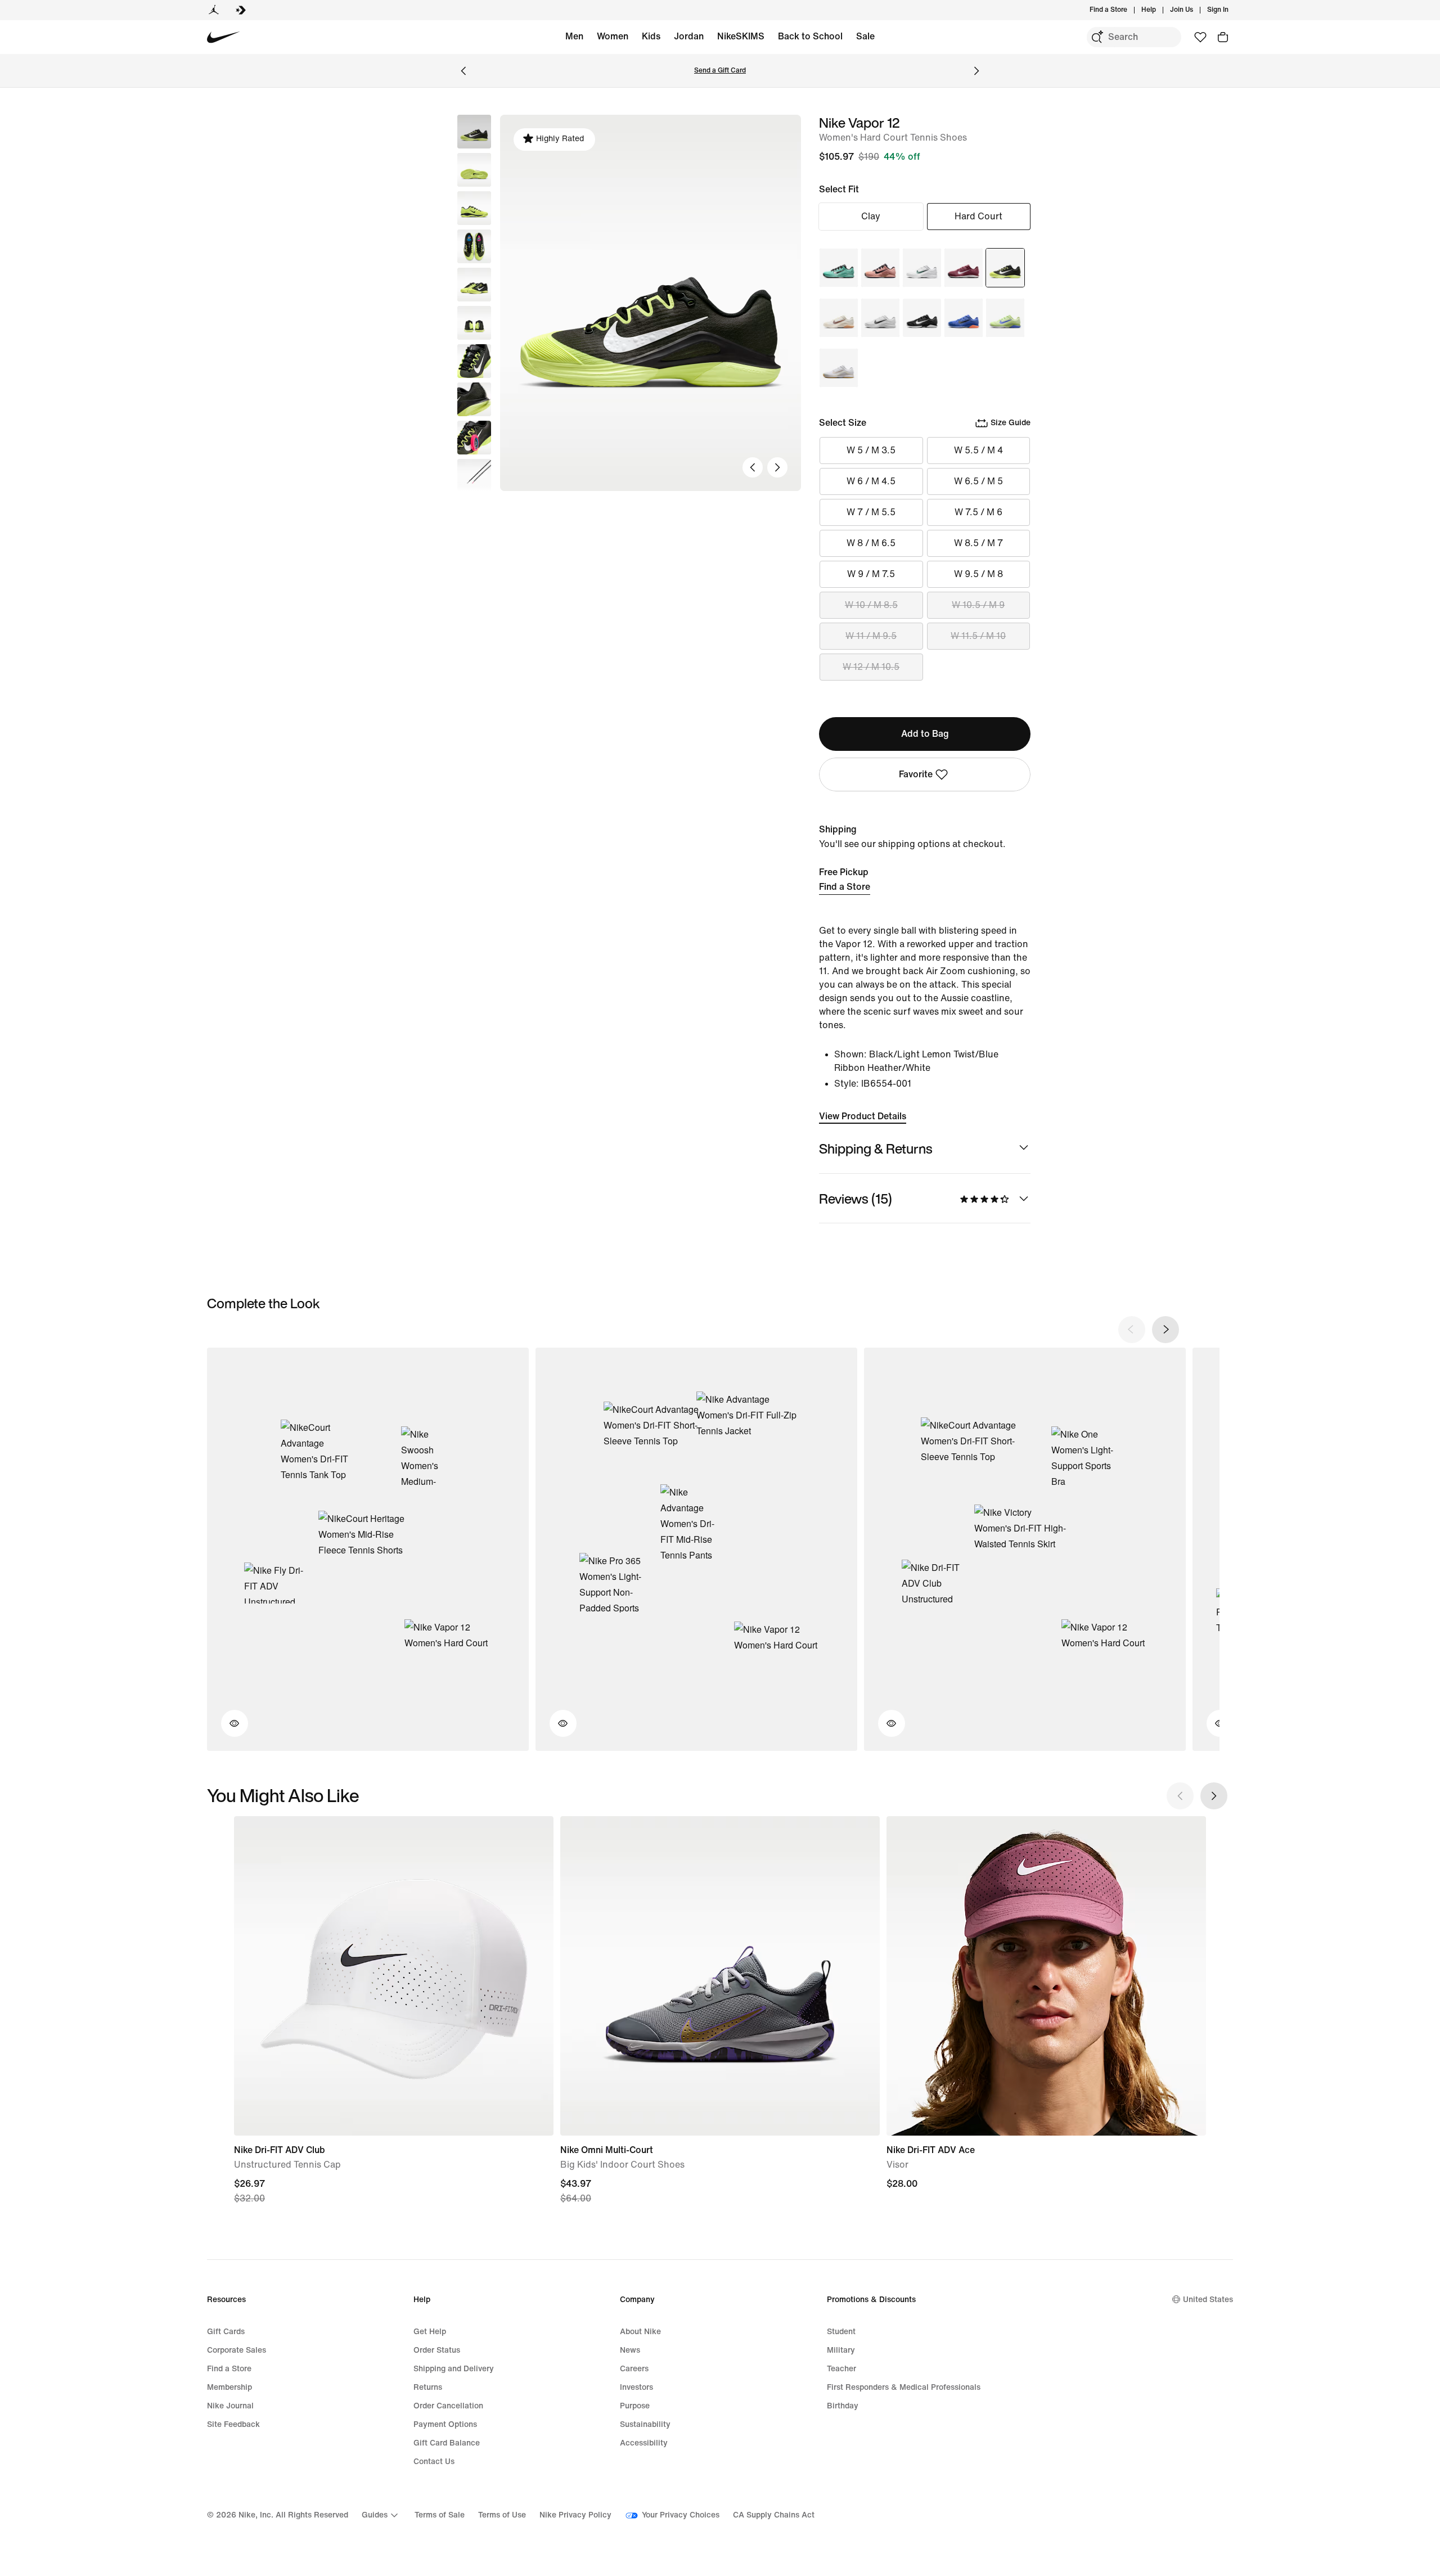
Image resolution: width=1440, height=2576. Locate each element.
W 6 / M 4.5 (871, 481)
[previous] (1132, 1330)
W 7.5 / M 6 (978, 512)
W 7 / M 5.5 (871, 512)
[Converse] (241, 10)
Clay (871, 216)
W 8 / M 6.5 (871, 543)
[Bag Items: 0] (1223, 37)
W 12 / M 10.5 (871, 667)
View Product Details (863, 1116)
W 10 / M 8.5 (871, 605)
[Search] (1097, 37)
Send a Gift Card (720, 71)
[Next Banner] (976, 71)
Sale (865, 36)
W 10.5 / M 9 (978, 605)
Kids (651, 36)
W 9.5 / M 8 (978, 574)
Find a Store (845, 887)
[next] (1165, 1330)
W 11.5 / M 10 (978, 636)
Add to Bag (925, 734)
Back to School (810, 36)
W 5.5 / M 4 (978, 450)
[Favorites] (1200, 37)
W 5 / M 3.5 (871, 450)
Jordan (689, 36)
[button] (474, 170)
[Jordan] (214, 10)
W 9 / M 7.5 (871, 574)
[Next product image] (777, 467)
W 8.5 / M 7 (978, 543)
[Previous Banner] (463, 71)
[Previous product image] (753, 467)
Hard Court (978, 216)
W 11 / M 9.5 (871, 636)
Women (613, 36)
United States (1208, 2300)
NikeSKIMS (741, 36)
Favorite (916, 774)
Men (574, 36)
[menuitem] (1159, 10)
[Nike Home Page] (224, 37)
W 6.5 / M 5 (978, 481)
